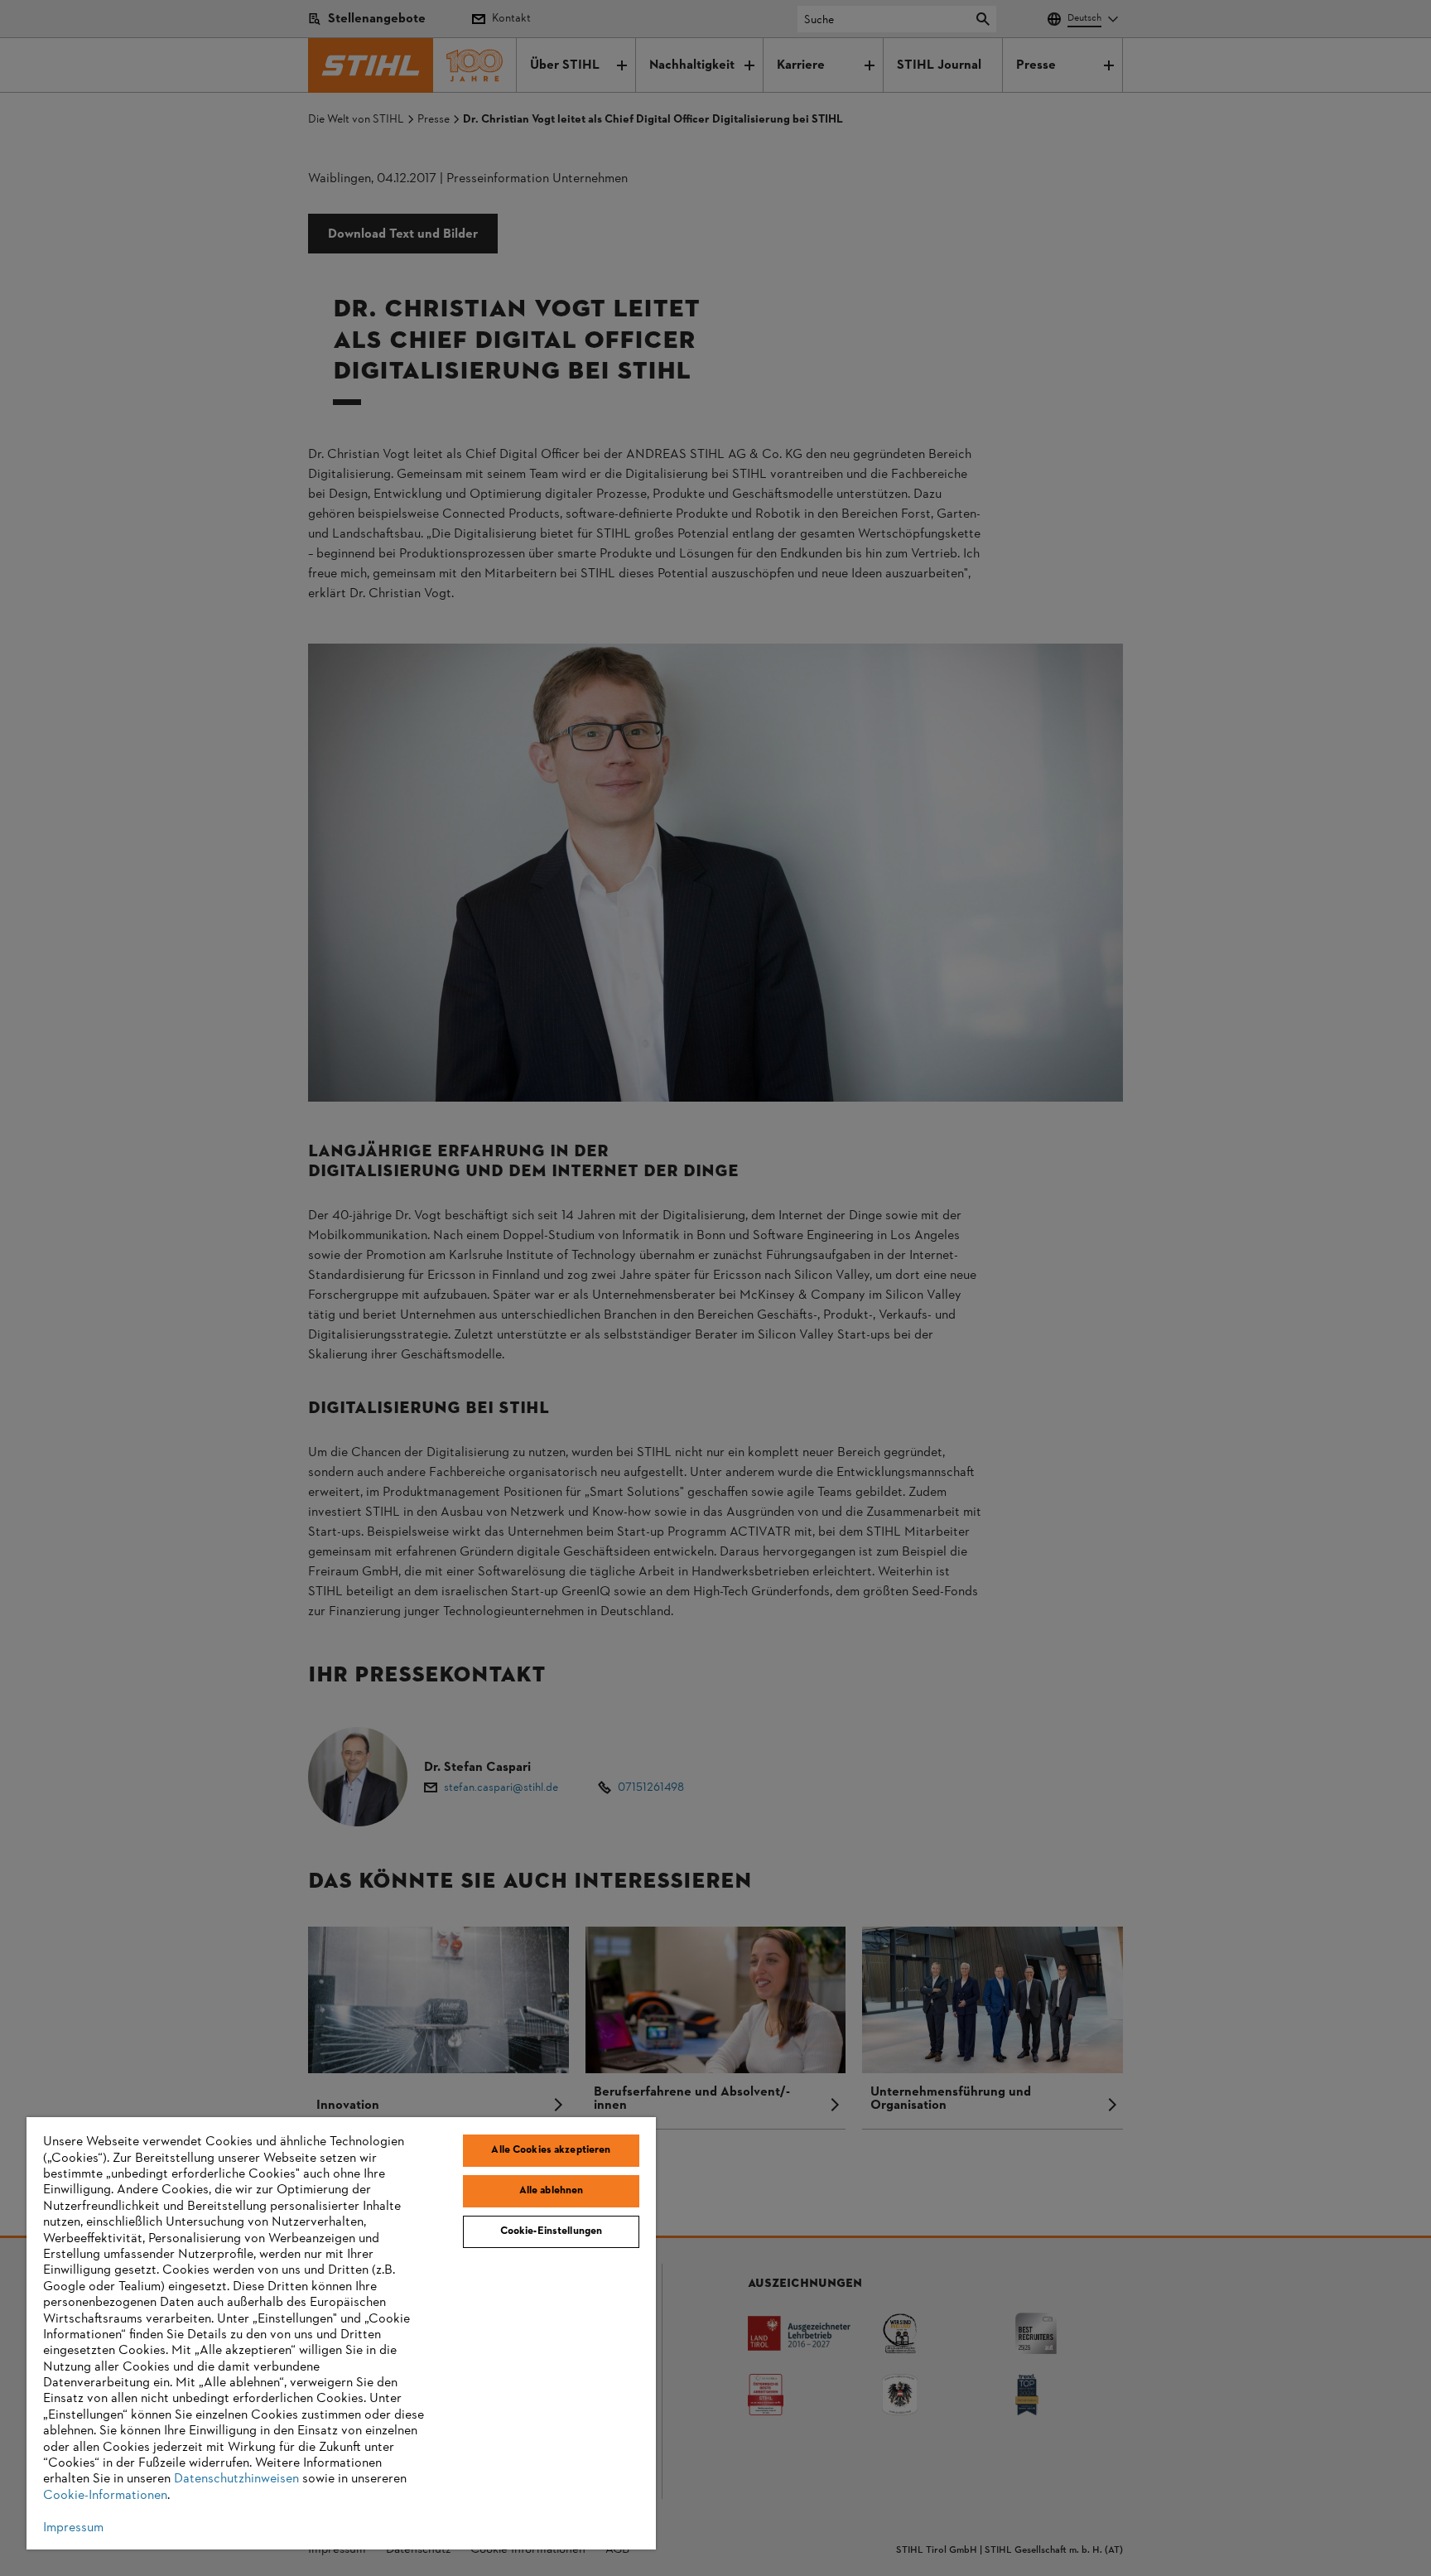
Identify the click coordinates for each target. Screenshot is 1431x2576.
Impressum (73, 2528)
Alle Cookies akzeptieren (551, 2150)
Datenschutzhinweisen (236, 2479)
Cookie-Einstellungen (552, 2231)
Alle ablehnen (552, 2191)
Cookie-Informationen (105, 2496)
